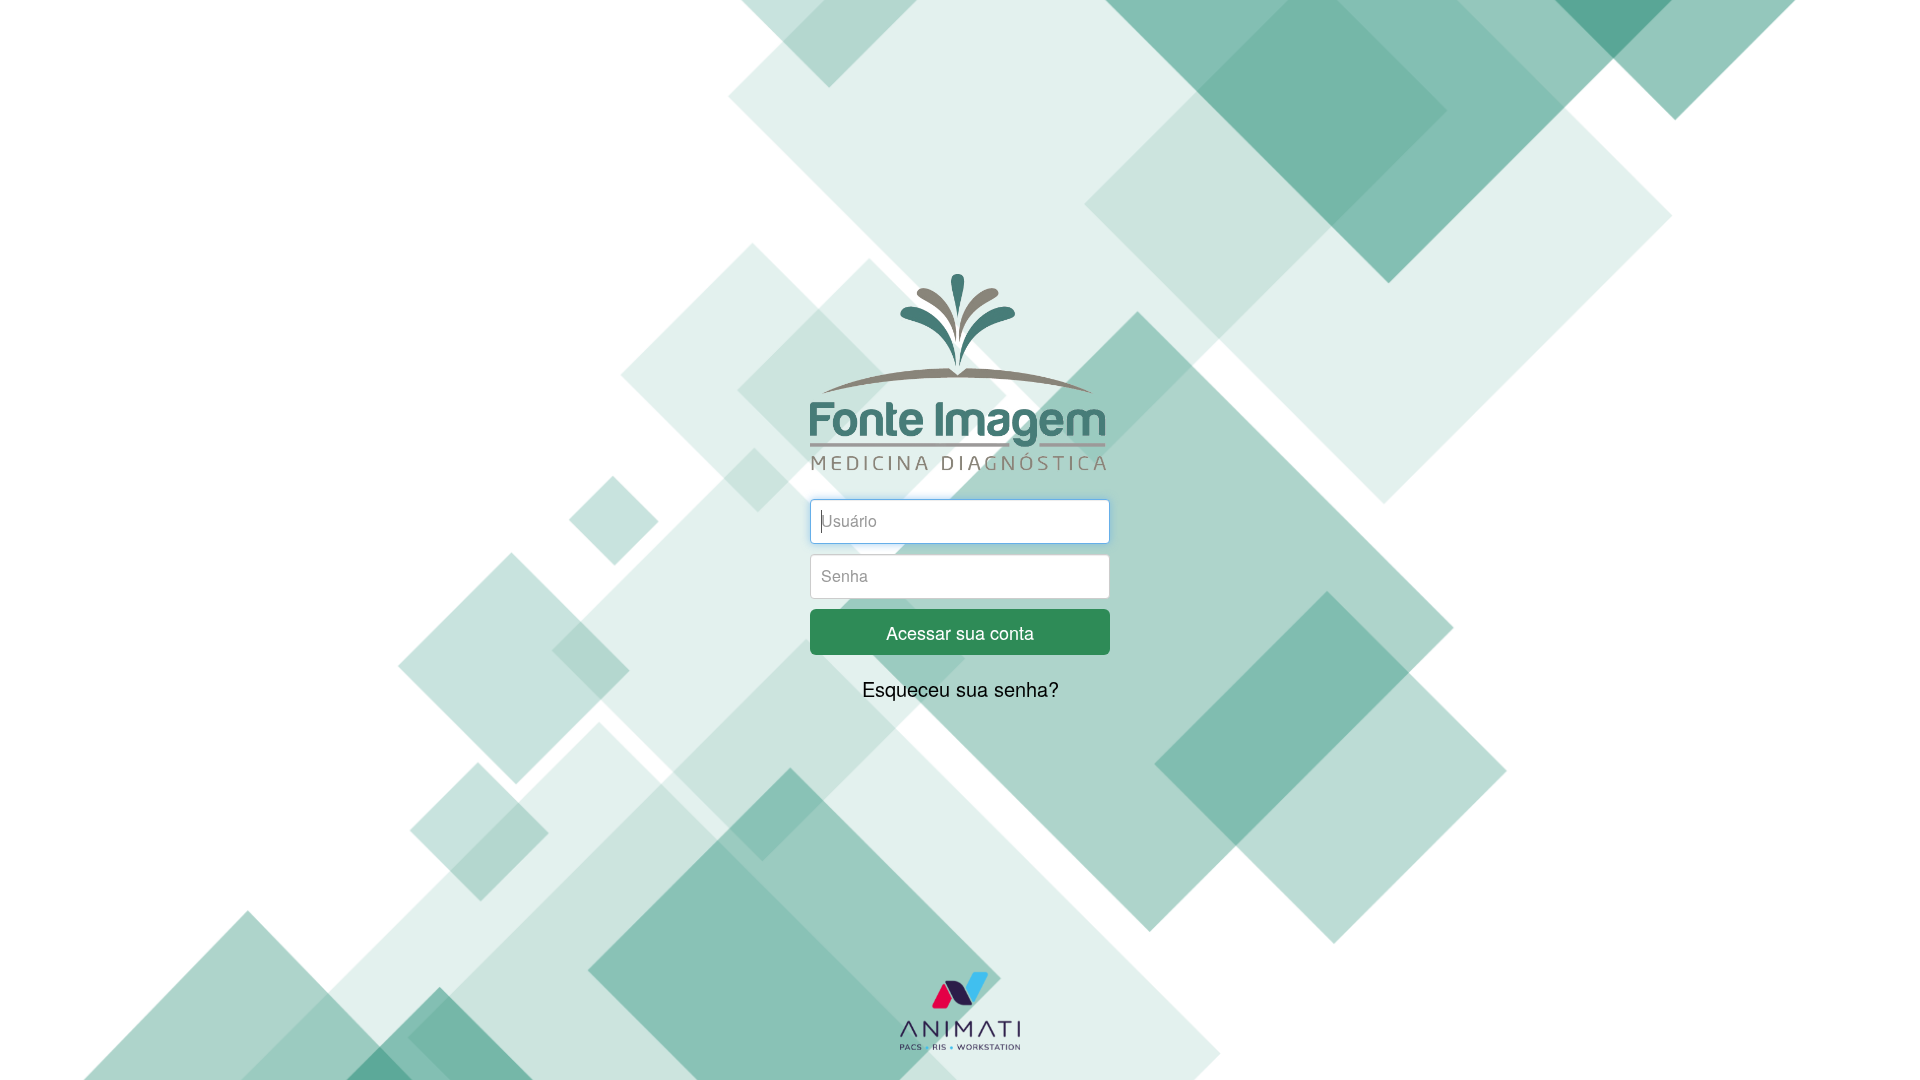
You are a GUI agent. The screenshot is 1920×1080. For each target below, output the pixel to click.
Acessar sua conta (960, 632)
